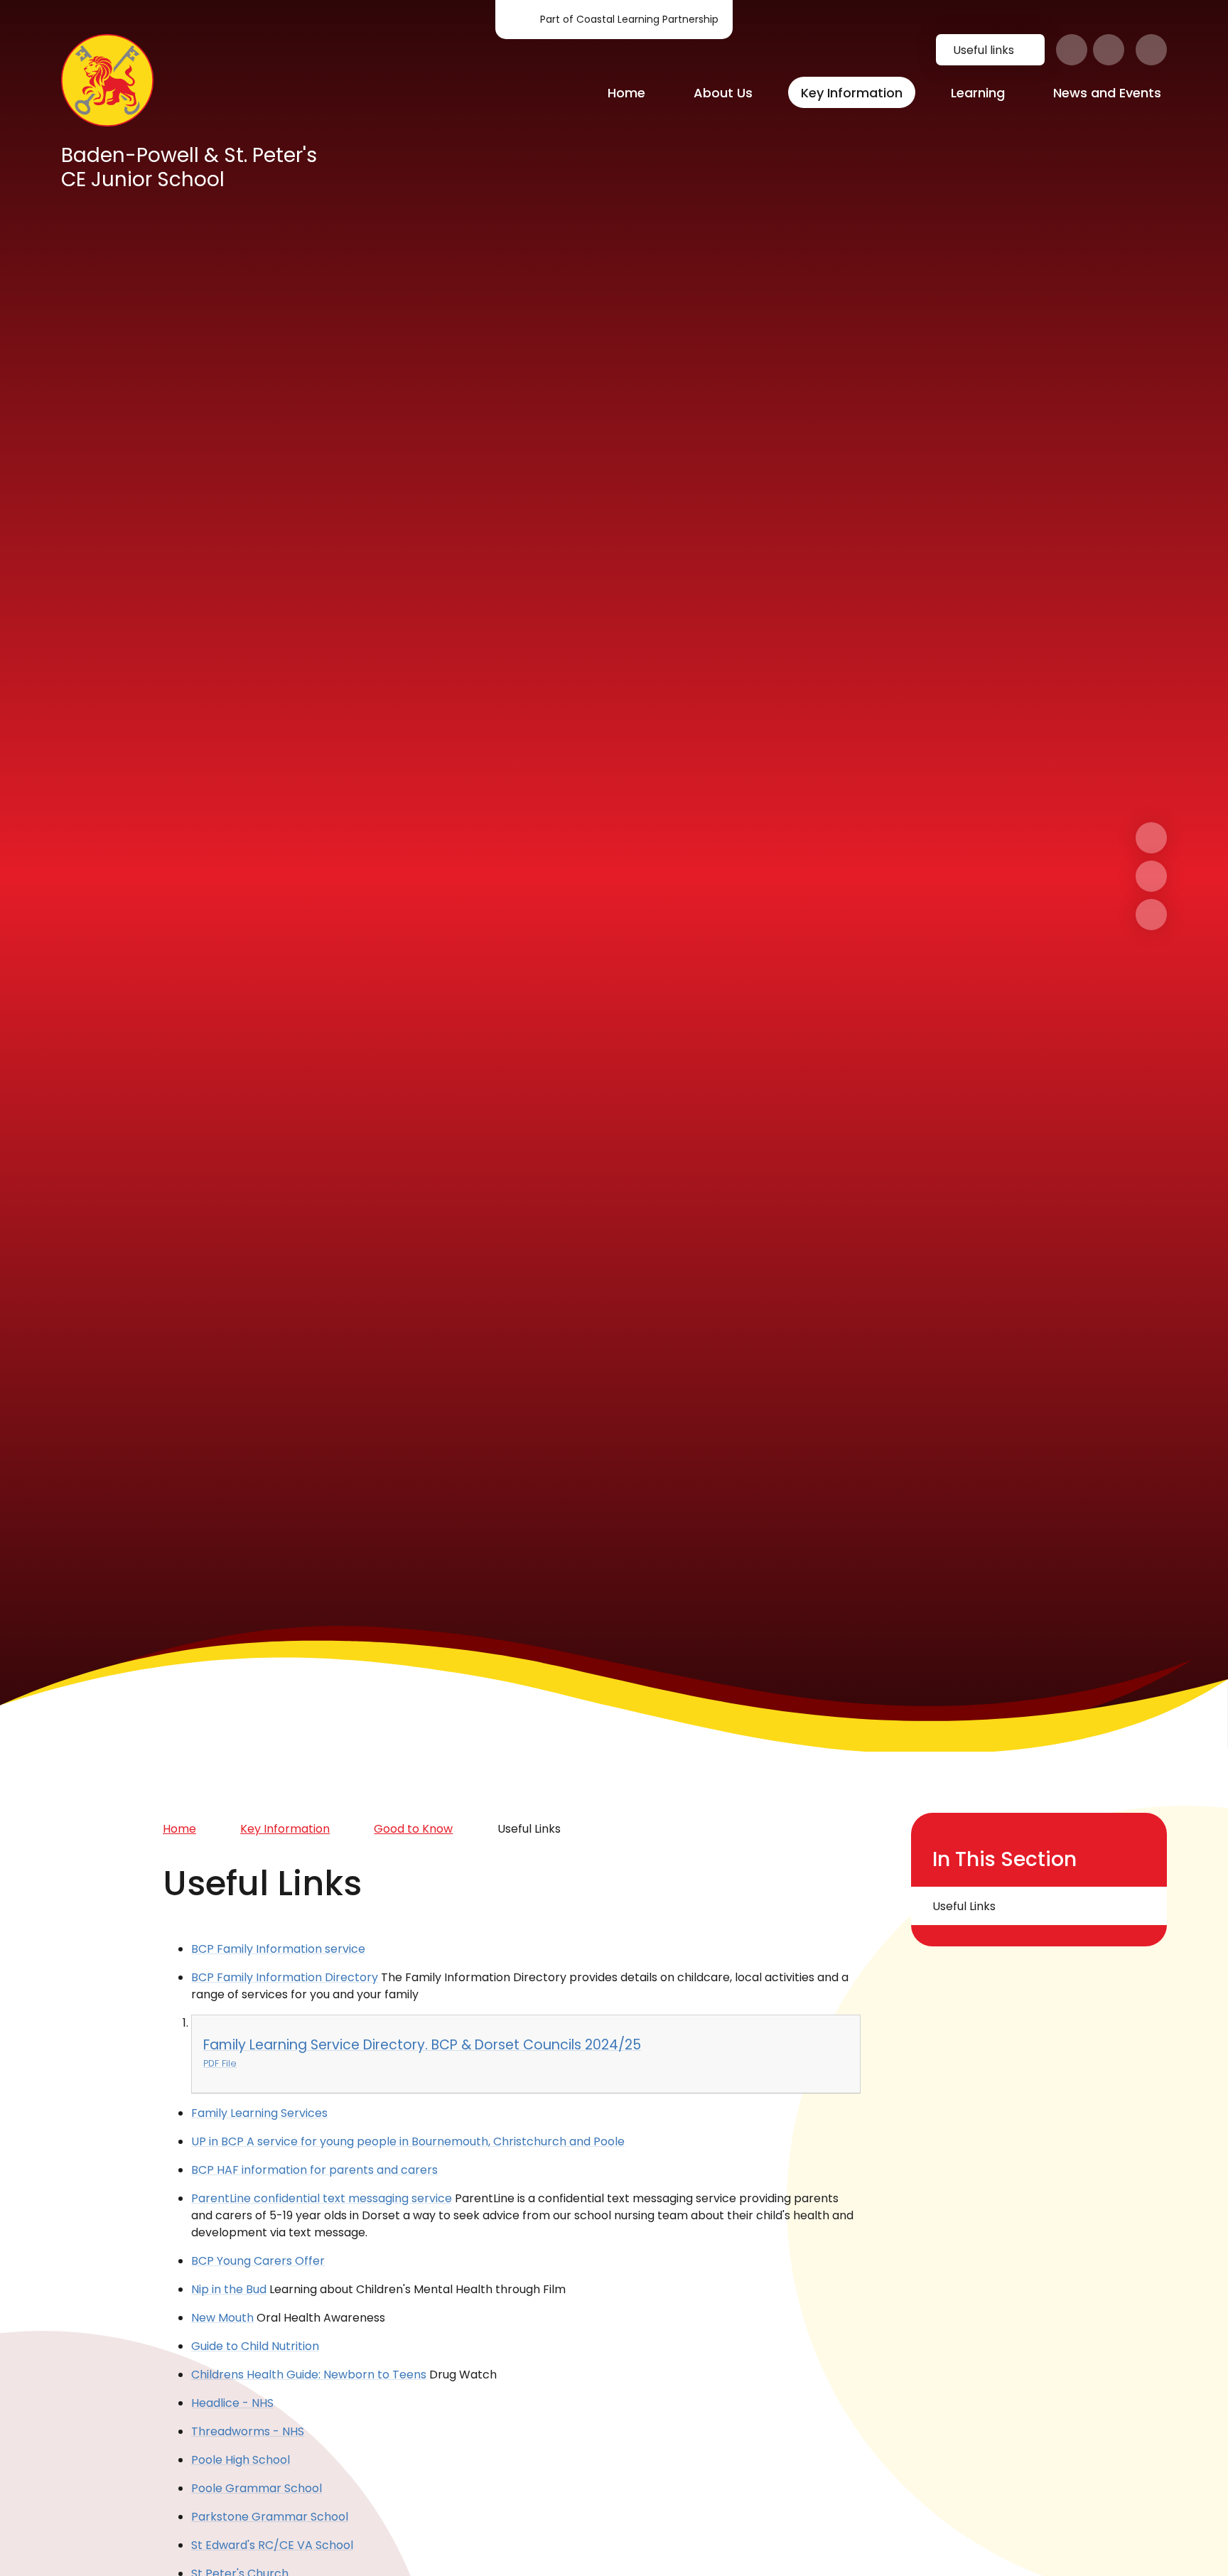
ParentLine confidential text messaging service (322, 2198)
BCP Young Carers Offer (258, 2261)
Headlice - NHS (232, 2403)
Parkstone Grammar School (270, 2517)
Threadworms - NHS (248, 2431)
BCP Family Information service (278, 1949)
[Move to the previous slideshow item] (1151, 876)
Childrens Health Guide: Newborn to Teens (309, 2375)
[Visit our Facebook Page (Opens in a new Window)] (1072, 50)
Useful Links (529, 1829)
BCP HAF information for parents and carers (314, 2170)
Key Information (285, 1829)
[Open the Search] (1151, 50)
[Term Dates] (1109, 50)
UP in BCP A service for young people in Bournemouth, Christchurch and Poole (408, 2141)
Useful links (984, 50)
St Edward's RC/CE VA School (272, 2545)
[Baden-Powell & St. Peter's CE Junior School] (107, 80)
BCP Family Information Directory (285, 1977)
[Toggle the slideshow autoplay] (1151, 915)
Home (179, 1829)
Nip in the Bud (229, 2289)
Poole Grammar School (257, 2488)
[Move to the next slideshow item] (1151, 838)
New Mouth (222, 2318)
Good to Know (413, 1829)
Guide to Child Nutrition (255, 2346)
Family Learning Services (259, 2113)
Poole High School (241, 2460)
